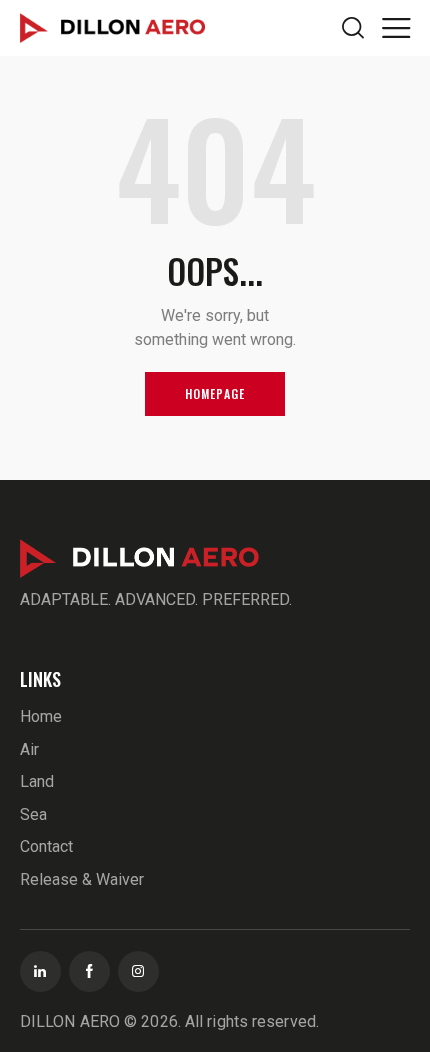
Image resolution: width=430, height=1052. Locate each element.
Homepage (215, 393)
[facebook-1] (89, 971)
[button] (396, 27)
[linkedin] (40, 971)
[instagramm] (138, 971)
